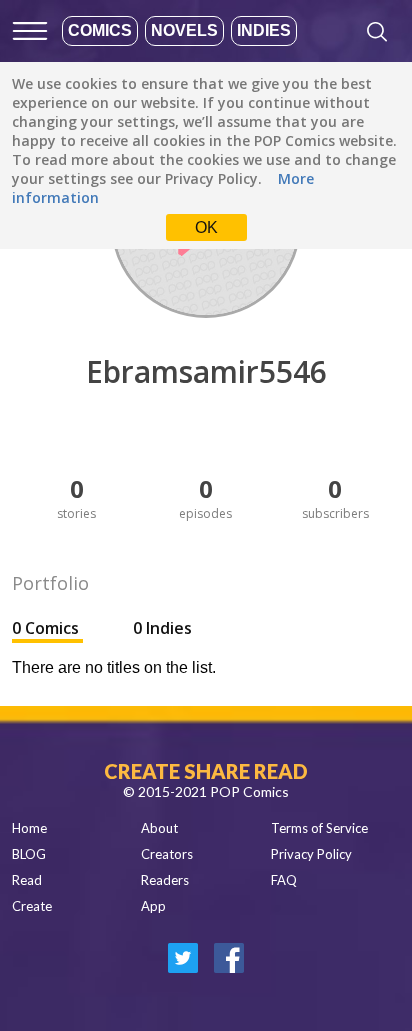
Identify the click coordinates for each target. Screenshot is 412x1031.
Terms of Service (319, 828)
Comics (100, 30)
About (159, 828)
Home (29, 828)
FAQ (284, 880)
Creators (167, 854)
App (153, 906)
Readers (165, 880)
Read (27, 880)
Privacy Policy (311, 854)
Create (32, 906)
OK (206, 227)
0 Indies (162, 628)
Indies (264, 30)
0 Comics (47, 628)
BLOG (29, 854)
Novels (184, 30)
